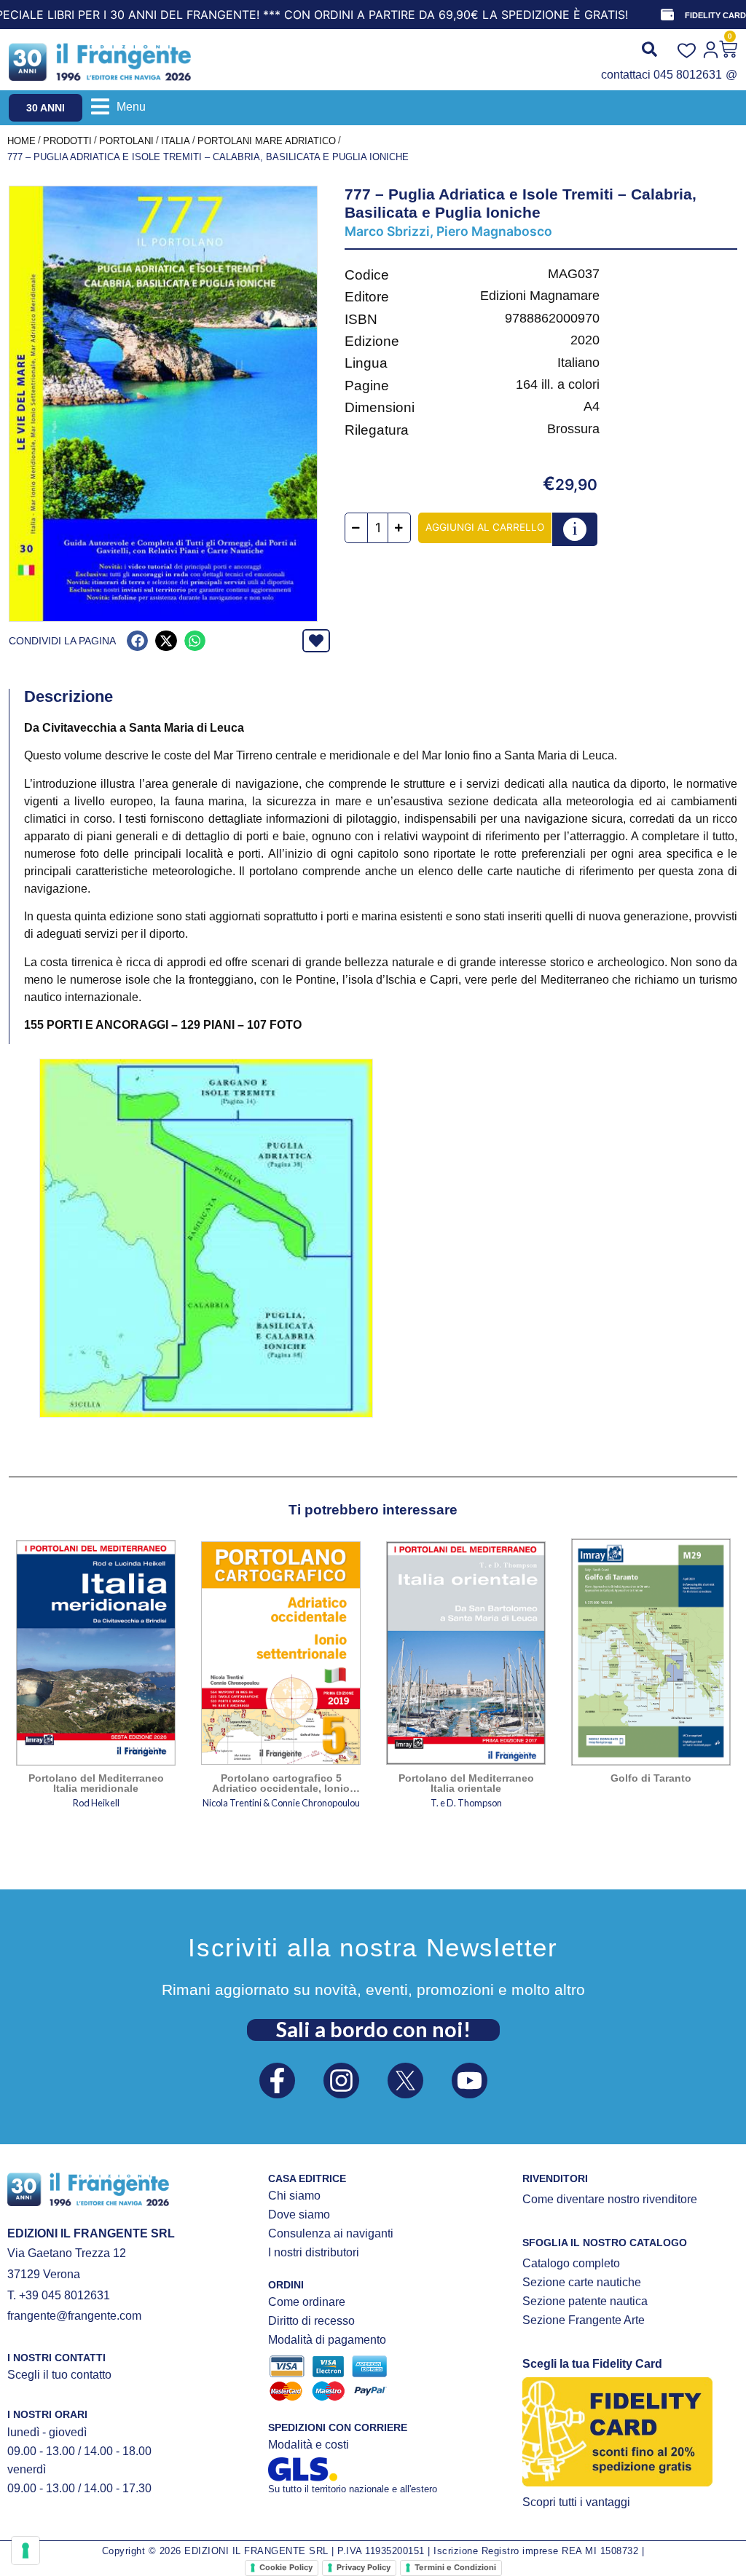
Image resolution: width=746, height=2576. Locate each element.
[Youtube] (470, 2081)
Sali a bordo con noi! (373, 2029)
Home (21, 141)
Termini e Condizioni (455, 2567)
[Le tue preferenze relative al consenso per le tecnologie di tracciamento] (25, 2551)
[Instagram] (341, 2081)
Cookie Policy (286, 2567)
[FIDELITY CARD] (667, 15)
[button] (118, 107)
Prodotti (67, 141)
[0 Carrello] (728, 49)
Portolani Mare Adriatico (267, 141)
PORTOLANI (126, 141)
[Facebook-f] (277, 2081)
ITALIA (176, 141)
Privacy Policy (364, 2567)
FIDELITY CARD (715, 15)
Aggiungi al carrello (485, 527)
